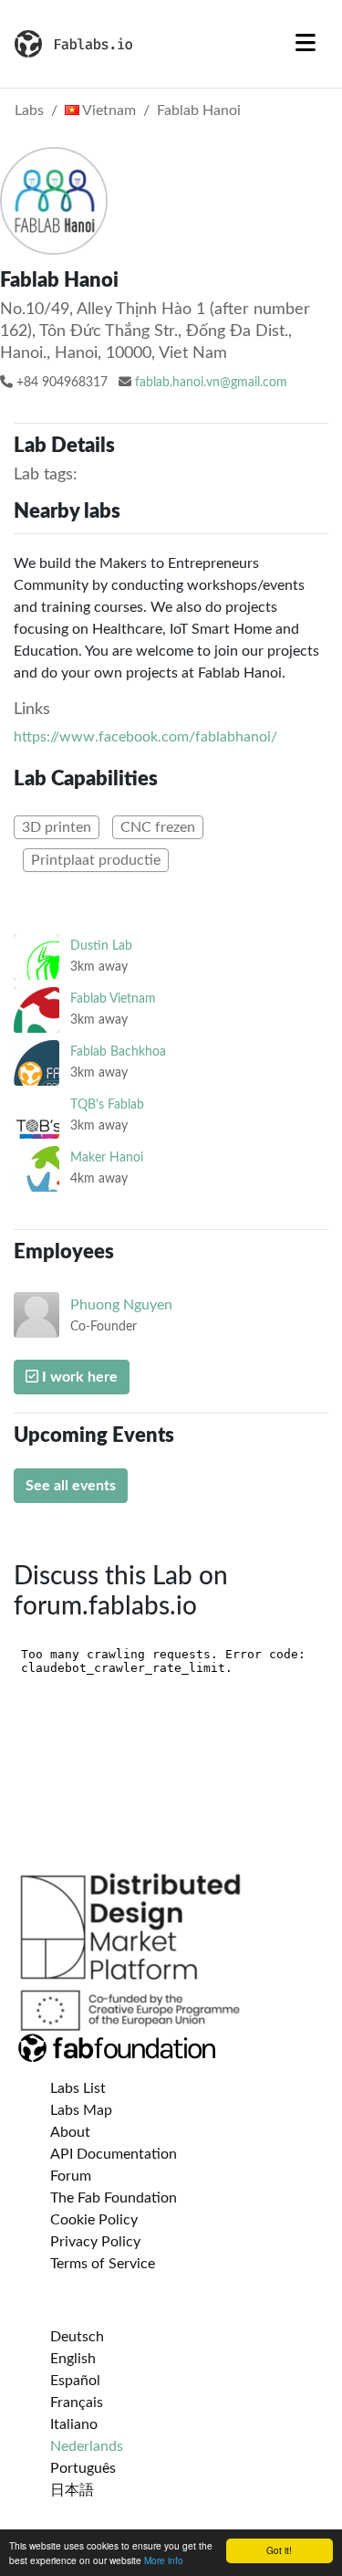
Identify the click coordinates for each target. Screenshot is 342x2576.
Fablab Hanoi (199, 110)
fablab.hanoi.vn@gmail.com (211, 383)
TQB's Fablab (107, 1104)
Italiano (74, 2424)
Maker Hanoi (107, 1157)
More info (164, 2560)
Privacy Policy (95, 2242)
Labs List (78, 2088)
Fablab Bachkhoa (118, 1051)
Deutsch (77, 2337)
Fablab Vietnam (113, 999)
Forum (71, 2176)
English (73, 2359)
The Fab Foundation (114, 2198)
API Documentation (114, 2154)
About (70, 2132)
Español (75, 2381)
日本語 (72, 2490)
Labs (29, 110)
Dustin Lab (101, 946)
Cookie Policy (94, 2220)
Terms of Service (103, 2264)
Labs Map (81, 2110)
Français (77, 2403)
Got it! (279, 2550)
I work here (78, 1377)
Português (83, 2468)
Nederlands (87, 2446)
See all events (71, 1486)
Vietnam (108, 110)
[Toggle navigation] (306, 44)
